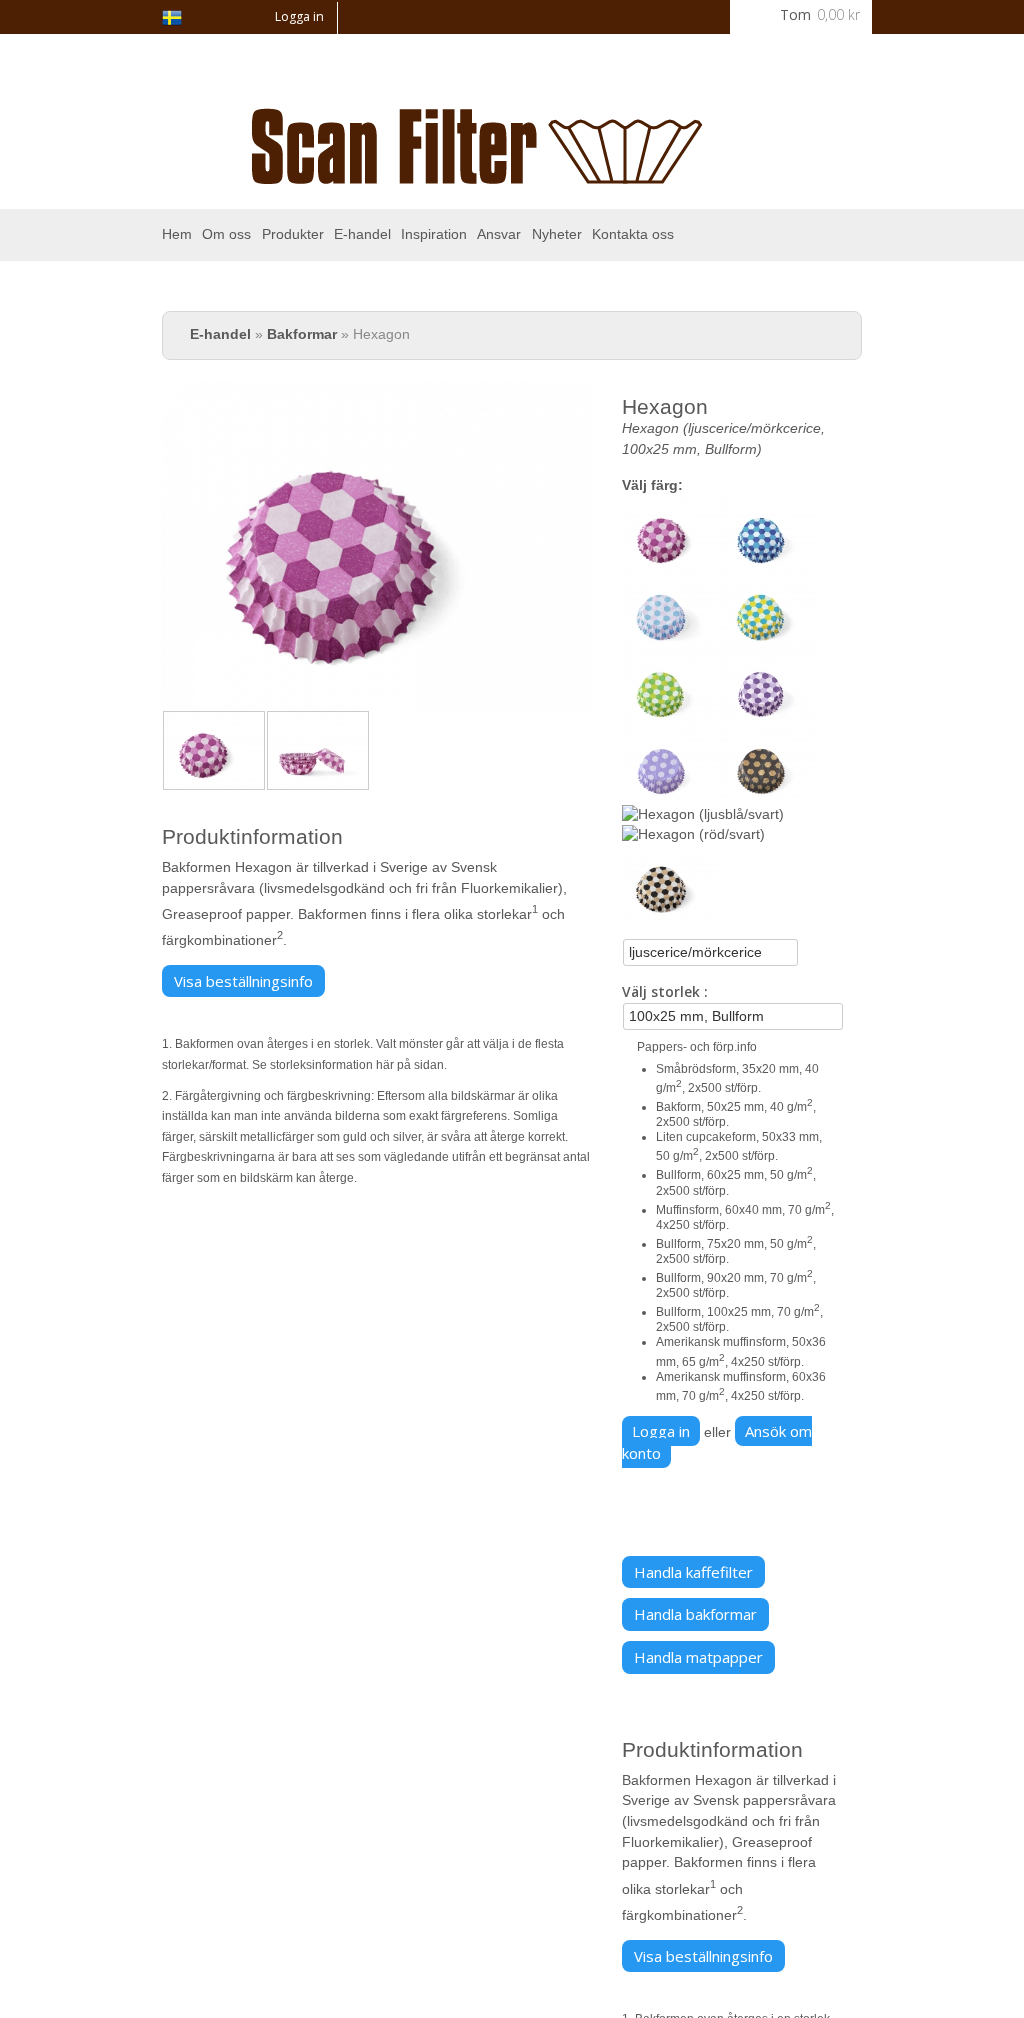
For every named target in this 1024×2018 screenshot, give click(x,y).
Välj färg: (652, 485)
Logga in (299, 16)
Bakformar (302, 334)
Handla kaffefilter (693, 1572)
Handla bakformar (695, 1614)
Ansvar (499, 234)
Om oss (226, 234)
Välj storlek (663, 991)
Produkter (293, 234)
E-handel (362, 234)
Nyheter (557, 234)
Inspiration (434, 234)
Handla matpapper (698, 1657)
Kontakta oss (633, 234)
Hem (177, 234)
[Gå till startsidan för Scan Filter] (477, 172)
